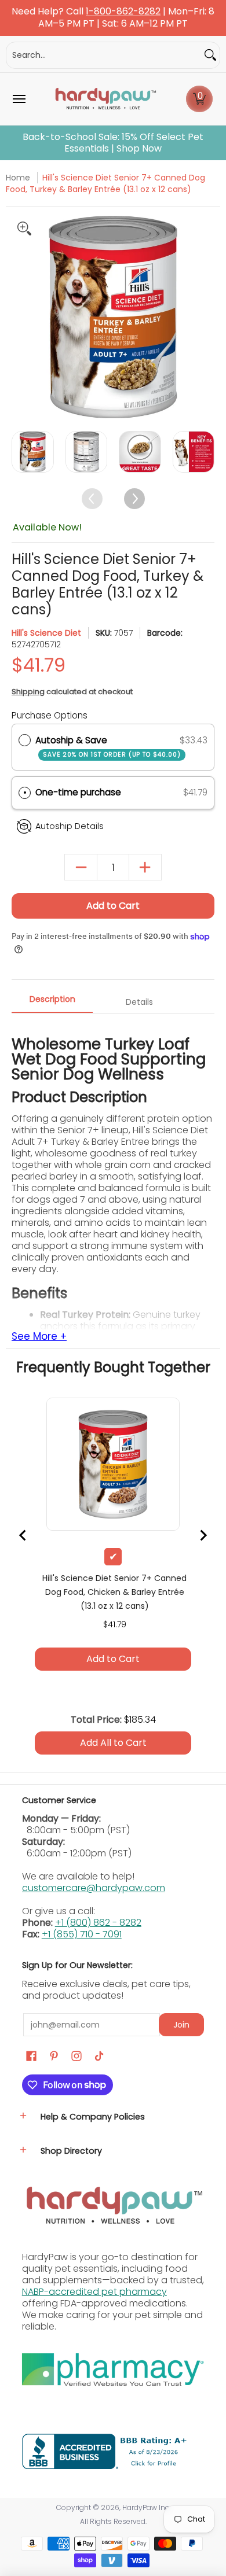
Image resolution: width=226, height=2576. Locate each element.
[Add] (145, 867)
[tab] (93, 1111)
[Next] (204, 317)
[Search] (210, 55)
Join (181, 2184)
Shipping (28, 692)
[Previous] (22, 317)
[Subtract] (81, 867)
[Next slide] (193, 1105)
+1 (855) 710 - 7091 (82, 2094)
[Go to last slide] (33, 1105)
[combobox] (104, 55)
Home (18, 178)
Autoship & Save (108, 747)
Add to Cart (113, 906)
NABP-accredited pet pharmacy (94, 2451)
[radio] (25, 740)
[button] (199, 99)
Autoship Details (70, 826)
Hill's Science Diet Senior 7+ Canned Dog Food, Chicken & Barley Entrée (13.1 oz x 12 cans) (113, 1022)
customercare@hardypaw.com (94, 2048)
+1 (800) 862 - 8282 (98, 2082)
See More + (39, 1497)
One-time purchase (78, 792)
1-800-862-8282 (123, 12)
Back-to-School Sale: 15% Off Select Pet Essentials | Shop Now (113, 143)
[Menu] (19, 99)
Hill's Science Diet (46, 633)
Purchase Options (50, 715)
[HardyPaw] (105, 99)
